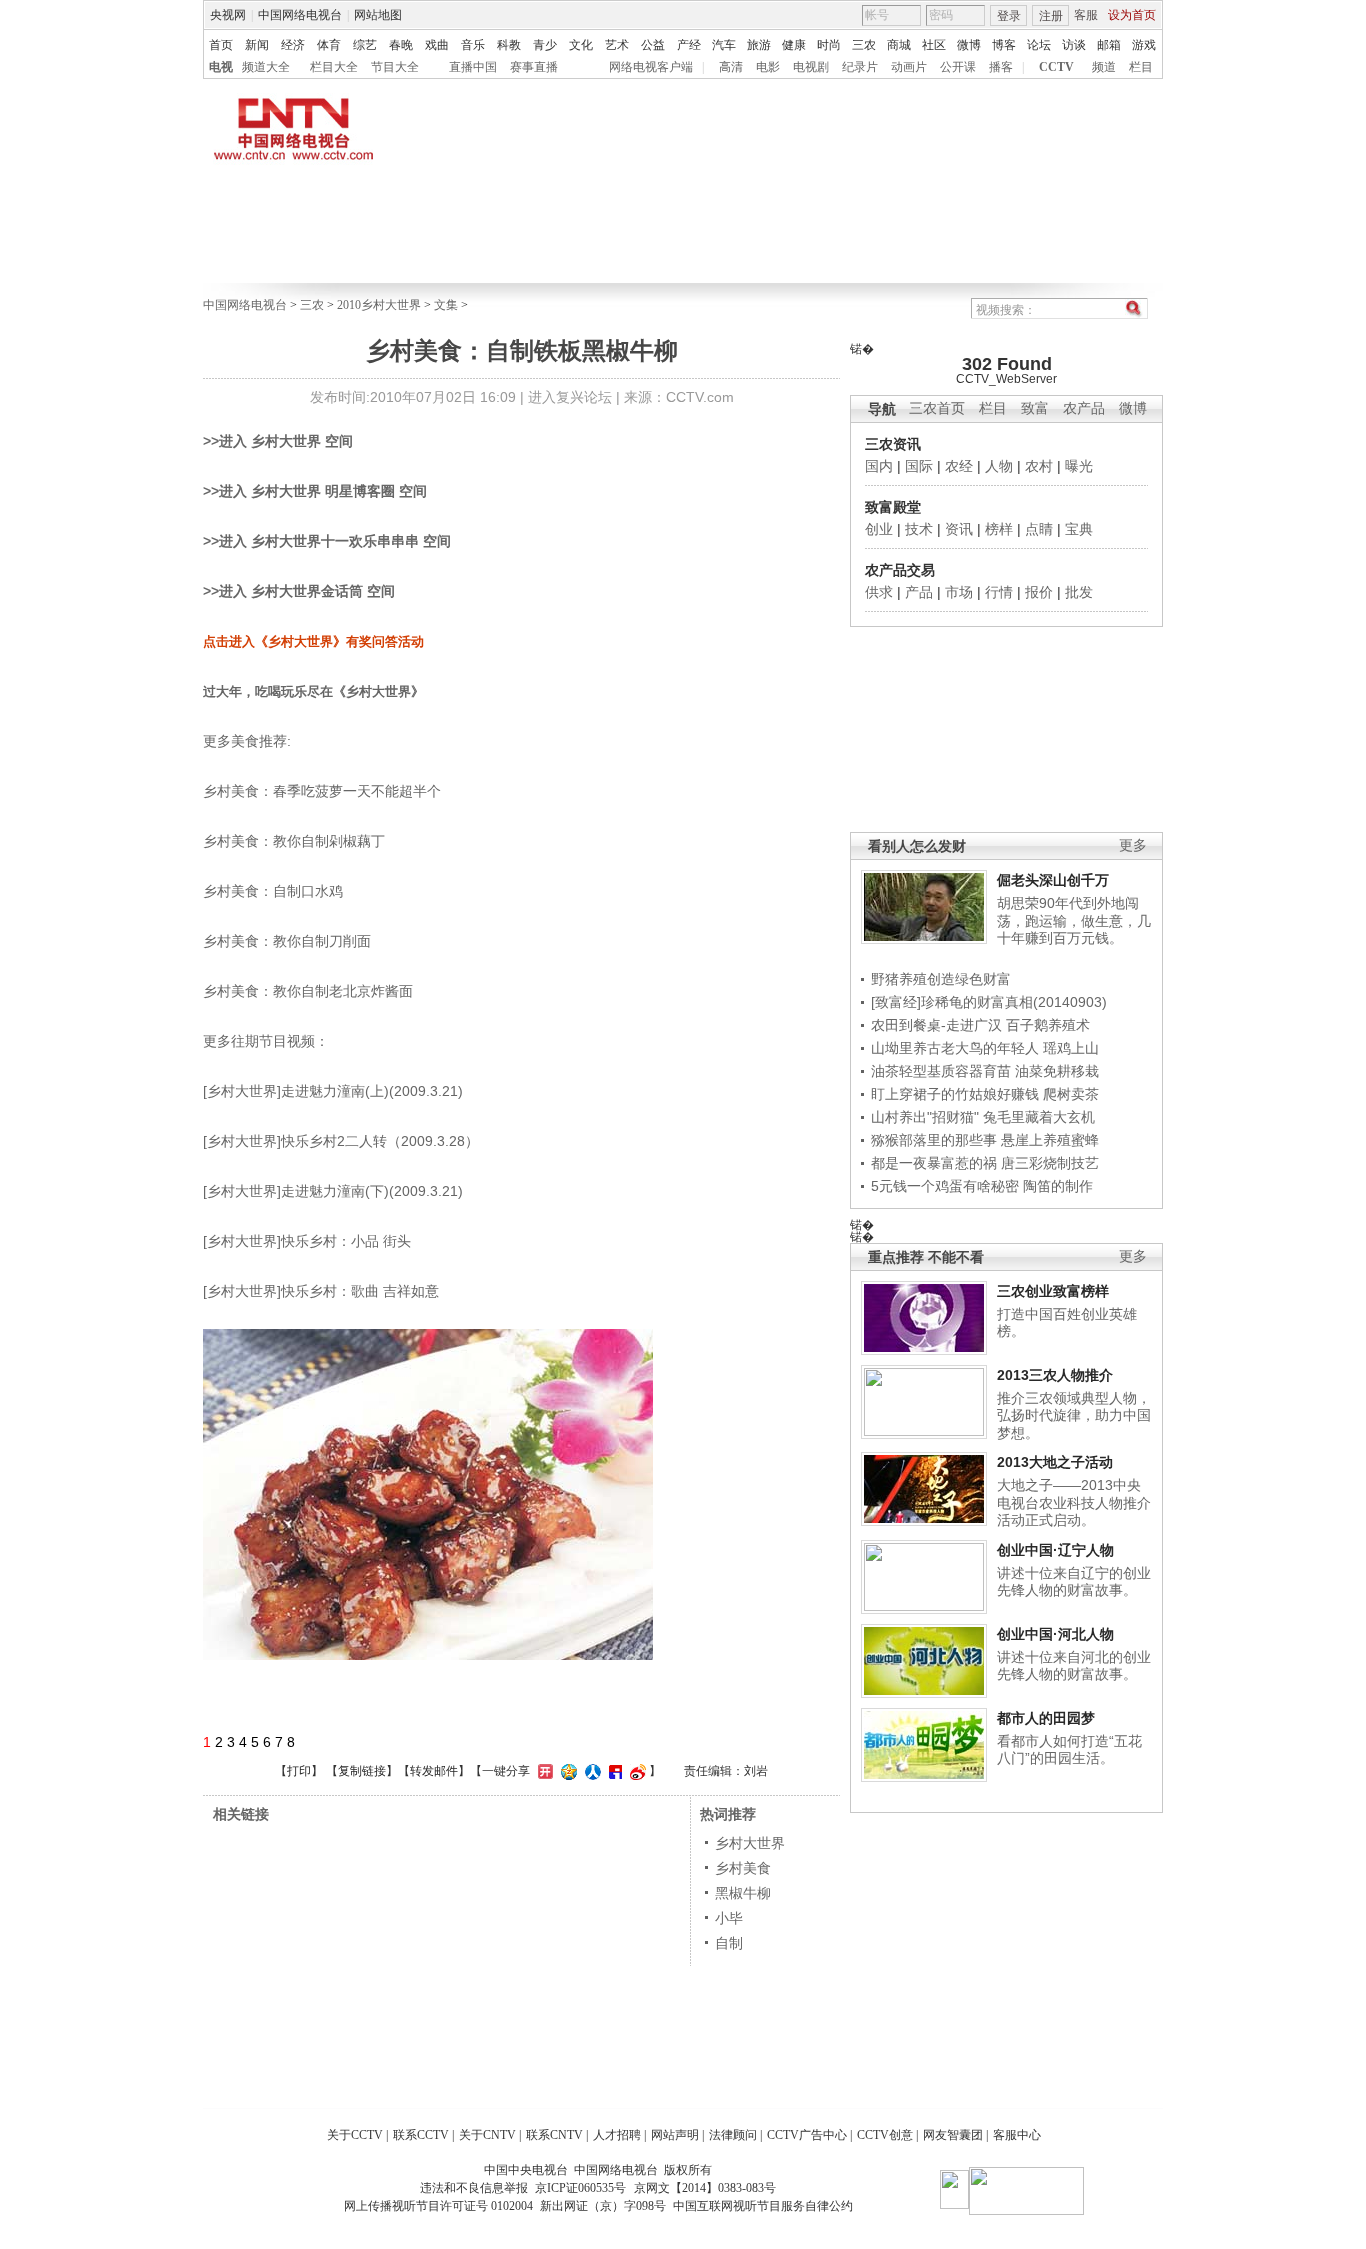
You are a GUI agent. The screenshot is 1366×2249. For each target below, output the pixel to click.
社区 (934, 45)
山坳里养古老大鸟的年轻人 (955, 1048)
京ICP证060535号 (580, 2188)
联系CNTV (554, 2135)
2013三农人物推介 (1055, 1375)
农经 (959, 466)
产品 (919, 592)
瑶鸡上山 (1071, 1048)
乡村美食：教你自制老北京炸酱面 (308, 991)
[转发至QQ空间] (566, 1771)
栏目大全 (334, 67)
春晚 (401, 45)
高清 (731, 67)
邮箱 (1109, 45)
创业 (879, 529)
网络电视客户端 (651, 67)
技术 (919, 529)
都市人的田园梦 (1046, 1718)
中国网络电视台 (300, 15)
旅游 (759, 45)
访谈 (1074, 45)
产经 (689, 45)
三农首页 (937, 408)
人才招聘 (617, 2135)
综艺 (365, 45)
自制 (729, 1943)
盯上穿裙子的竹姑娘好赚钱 (955, 1094)
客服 (1086, 15)
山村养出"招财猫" (925, 1117)
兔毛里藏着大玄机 (1039, 1117)
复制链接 (362, 1771)
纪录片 (860, 67)
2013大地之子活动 (1055, 1462)
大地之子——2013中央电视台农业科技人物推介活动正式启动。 (1074, 1502)
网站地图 (378, 15)
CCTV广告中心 (807, 2135)
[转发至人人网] (590, 1771)
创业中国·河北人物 (1055, 1634)
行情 (999, 592)
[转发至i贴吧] (613, 1771)
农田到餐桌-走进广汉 (936, 1025)
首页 (221, 45)
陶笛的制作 (1058, 1186)
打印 (299, 1771)
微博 (969, 45)
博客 (1004, 45)
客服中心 (1017, 2135)
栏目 (1141, 67)
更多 (1133, 845)
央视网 (228, 15)
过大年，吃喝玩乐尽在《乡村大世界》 (313, 691)
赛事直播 (534, 67)
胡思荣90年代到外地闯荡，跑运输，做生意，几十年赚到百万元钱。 (1074, 920)
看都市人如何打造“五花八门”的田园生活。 (1069, 1750)
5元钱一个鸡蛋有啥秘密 (945, 1186)
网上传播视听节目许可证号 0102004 (438, 2206)
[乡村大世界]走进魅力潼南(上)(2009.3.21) (333, 1091)
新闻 (257, 45)
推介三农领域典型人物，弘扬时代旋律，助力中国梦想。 (1074, 1415)
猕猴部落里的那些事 (934, 1140)
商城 (899, 45)
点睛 (1039, 529)
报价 (1039, 592)
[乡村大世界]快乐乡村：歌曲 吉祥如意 (321, 1291)
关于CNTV (487, 2135)
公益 (653, 45)
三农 (864, 45)
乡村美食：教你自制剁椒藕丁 (294, 841)
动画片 (909, 67)
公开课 (958, 67)
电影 (768, 67)
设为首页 (1132, 15)
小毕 (729, 1918)
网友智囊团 (953, 2135)
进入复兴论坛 (570, 397)
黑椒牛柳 (743, 1893)
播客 (1001, 67)
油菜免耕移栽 (1057, 1071)
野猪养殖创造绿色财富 (941, 979)
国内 (879, 466)
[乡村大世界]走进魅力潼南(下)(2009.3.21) (333, 1191)
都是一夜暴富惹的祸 (934, 1163)
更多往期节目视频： (266, 1041)
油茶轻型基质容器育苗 (941, 1071)
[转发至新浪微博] (635, 1771)
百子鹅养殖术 (1048, 1025)
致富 (1035, 408)
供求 (879, 592)
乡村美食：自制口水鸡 (273, 891)
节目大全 (395, 67)
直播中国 (473, 67)
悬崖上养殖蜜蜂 (1050, 1140)
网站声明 (675, 2135)
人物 (999, 466)
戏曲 (437, 45)
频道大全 (266, 67)
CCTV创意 (885, 2135)
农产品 (1084, 408)
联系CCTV (421, 2135)
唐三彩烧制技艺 (1050, 1163)
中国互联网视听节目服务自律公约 (763, 2206)
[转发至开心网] (543, 1771)
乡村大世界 (750, 1843)
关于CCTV (355, 2135)
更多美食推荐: (247, 741)
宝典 (1079, 529)
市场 (959, 592)
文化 (581, 45)
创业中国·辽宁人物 (1055, 1550)
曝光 (1079, 466)
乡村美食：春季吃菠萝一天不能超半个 (322, 791)
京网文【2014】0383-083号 (705, 2188)
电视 (221, 67)
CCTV (1056, 67)
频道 (1104, 67)
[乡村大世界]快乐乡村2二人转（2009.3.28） (341, 1141)
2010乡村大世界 (379, 305)
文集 (446, 305)
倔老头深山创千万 (1053, 880)
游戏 (1144, 45)
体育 (329, 45)
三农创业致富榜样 (1053, 1291)
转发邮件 (434, 1771)
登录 (1009, 16)
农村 (1039, 466)
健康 (794, 45)
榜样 (999, 529)
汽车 (724, 45)
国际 (919, 466)
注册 (1051, 16)
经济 (293, 45)
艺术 (617, 45)
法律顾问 (733, 2135)
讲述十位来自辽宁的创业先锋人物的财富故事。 (1074, 1582)
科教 (509, 45)
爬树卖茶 (1071, 1094)
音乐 (473, 45)
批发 (1079, 592)
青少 (545, 45)
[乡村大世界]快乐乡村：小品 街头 (307, 1241)
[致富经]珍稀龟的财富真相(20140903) (989, 1002)
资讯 (959, 529)
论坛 (1039, 45)
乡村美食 (743, 1868)
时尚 (829, 45)
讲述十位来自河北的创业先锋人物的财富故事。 (1074, 1666)
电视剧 (811, 67)
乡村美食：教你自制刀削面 (287, 941)
